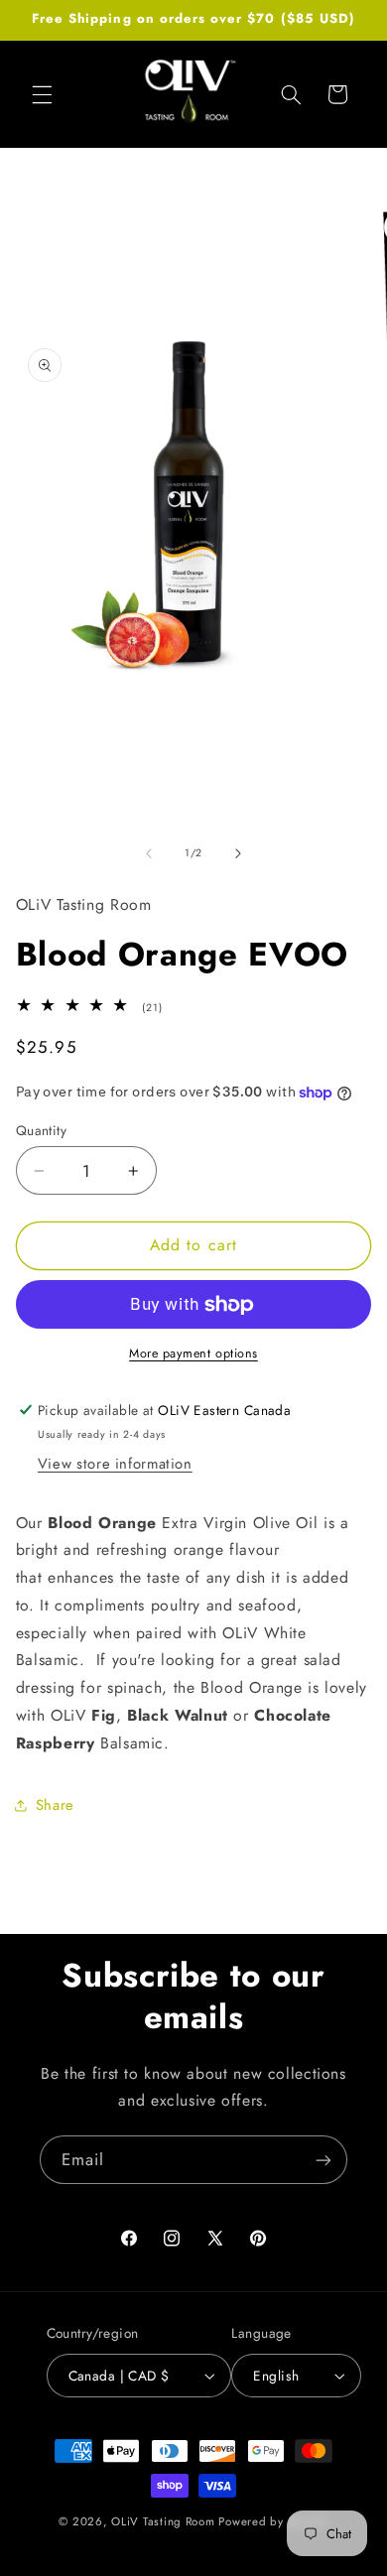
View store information (115, 1464)
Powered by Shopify (273, 2521)
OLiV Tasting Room (163, 2521)
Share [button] (55, 1805)
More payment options (193, 1353)
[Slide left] (149, 853)
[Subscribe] (323, 2160)
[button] (42, 94)
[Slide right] (238, 853)
